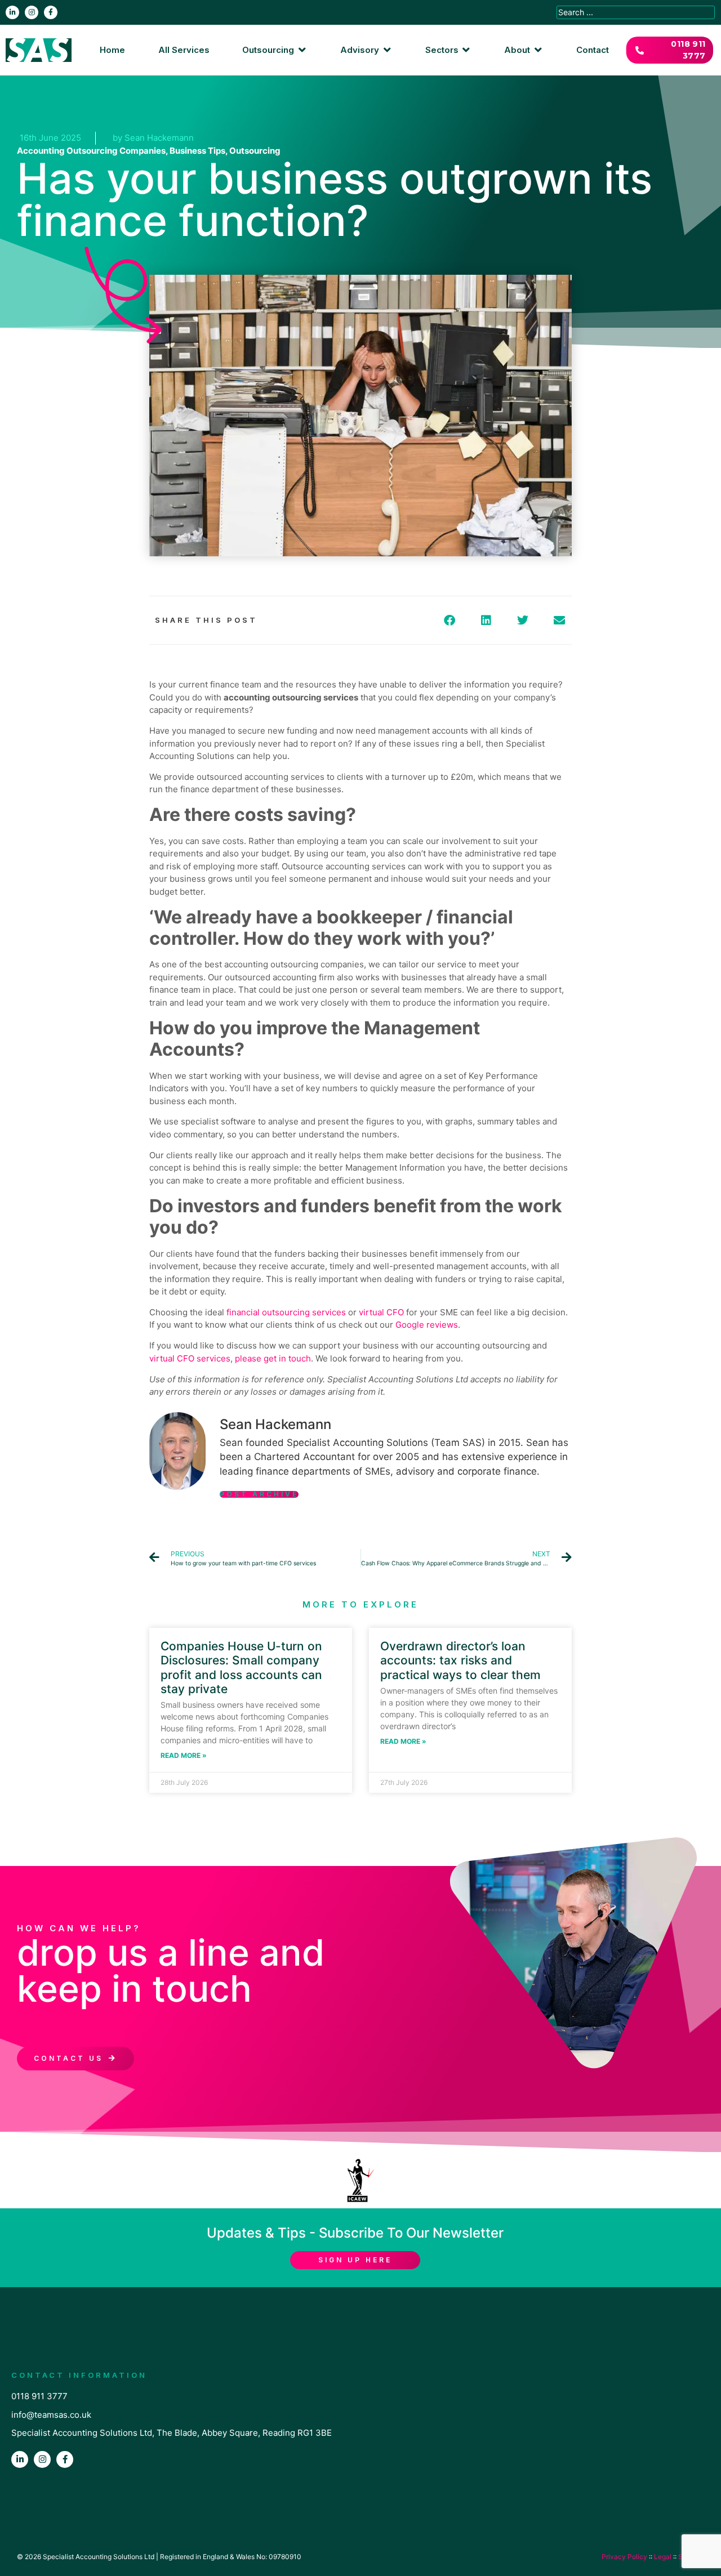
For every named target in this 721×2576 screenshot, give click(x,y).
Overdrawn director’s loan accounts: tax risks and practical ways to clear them (460, 1660)
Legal (663, 2557)
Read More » (184, 1755)
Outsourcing (255, 151)
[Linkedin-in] (12, 12)
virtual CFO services (190, 1358)
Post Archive (259, 1494)
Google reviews (427, 1325)
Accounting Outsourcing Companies (91, 151)
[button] (275, 50)
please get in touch (273, 1358)
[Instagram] (32, 12)
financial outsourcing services (286, 1312)
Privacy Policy (624, 2557)
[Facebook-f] (51, 12)
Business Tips (197, 151)
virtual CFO (381, 1312)
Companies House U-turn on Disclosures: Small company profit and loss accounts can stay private (241, 1668)
